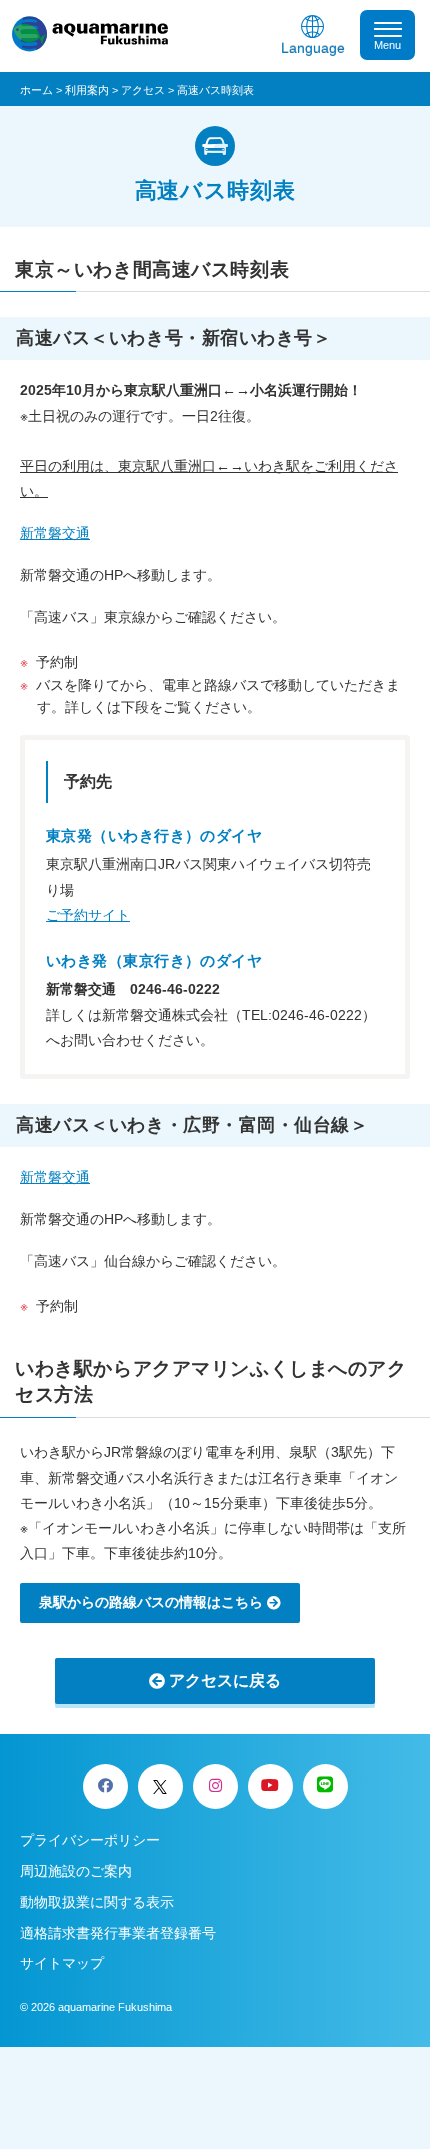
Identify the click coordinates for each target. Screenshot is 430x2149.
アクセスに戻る (225, 1680)
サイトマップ (62, 1963)
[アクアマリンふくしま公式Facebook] (105, 1786)
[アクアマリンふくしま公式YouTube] (270, 1786)
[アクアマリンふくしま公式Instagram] (215, 1786)
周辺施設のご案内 (76, 1871)
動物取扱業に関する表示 (97, 1902)
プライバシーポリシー (90, 1840)
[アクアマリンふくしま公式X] (160, 1786)
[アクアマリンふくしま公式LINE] (325, 1786)
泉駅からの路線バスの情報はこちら (151, 1602)
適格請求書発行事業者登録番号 (118, 1933)
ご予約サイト (88, 915)
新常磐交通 (55, 533)
